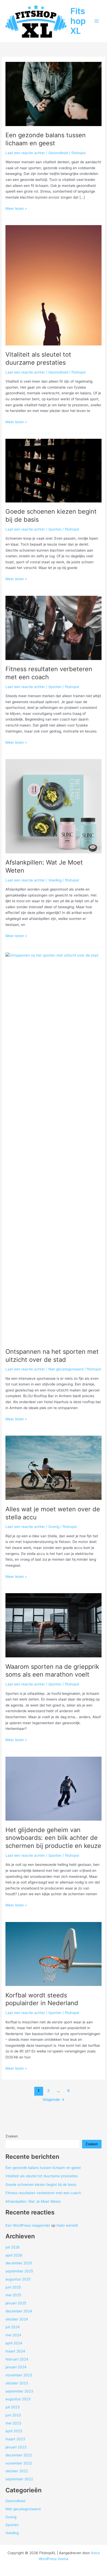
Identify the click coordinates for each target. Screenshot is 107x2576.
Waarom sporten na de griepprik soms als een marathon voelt (52, 1671)
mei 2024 (13, 2335)
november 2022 (19, 2463)
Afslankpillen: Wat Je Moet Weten (33, 2201)
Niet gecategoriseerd (66, 1369)
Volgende (54, 2100)
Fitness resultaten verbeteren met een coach (43, 2193)
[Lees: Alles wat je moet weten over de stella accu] (53, 1468)
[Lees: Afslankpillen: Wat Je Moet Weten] (53, 806)
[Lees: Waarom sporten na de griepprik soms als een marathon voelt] (53, 1625)
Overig (54, 1527)
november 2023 (19, 2375)
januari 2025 (16, 2303)
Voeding (55, 880)
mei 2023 (13, 2423)
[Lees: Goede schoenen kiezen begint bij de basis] (53, 470)
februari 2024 (17, 2359)
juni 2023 (13, 2415)
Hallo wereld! (67, 2225)
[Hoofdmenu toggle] (97, 21)
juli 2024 (13, 2327)
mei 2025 (13, 2295)
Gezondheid (58, 153)
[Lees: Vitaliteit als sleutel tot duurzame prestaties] (53, 285)
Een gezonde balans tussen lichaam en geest (46, 139)
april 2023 (14, 2431)
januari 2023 (16, 2447)
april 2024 (14, 2343)
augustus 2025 (18, 2279)
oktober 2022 (17, 2471)
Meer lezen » (16, 209)
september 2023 (19, 2391)
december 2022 (19, 2455)
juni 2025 (13, 2287)
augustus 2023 (18, 2399)
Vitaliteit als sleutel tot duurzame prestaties (38, 358)
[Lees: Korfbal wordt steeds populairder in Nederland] (53, 1954)
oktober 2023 (17, 2383)
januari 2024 (16, 2367)
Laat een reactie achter (25, 153)
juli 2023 (13, 2407)
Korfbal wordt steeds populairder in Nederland (42, 1999)
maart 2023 (15, 2439)
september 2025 (19, 2271)
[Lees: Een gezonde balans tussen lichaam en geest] (53, 94)
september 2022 (19, 2479)
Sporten (55, 529)
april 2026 (14, 2255)
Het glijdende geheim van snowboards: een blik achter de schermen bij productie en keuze (53, 1838)
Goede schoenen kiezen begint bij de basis (41, 2185)
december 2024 (19, 2311)
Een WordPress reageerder (28, 2225)
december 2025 (19, 2263)
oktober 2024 (17, 2319)
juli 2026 (13, 2247)
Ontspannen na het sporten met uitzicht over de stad (52, 1356)
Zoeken (12, 2136)
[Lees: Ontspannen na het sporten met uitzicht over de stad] (53, 1147)
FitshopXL (78, 21)
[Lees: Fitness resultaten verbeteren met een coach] (53, 627)
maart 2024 (15, 2351)
